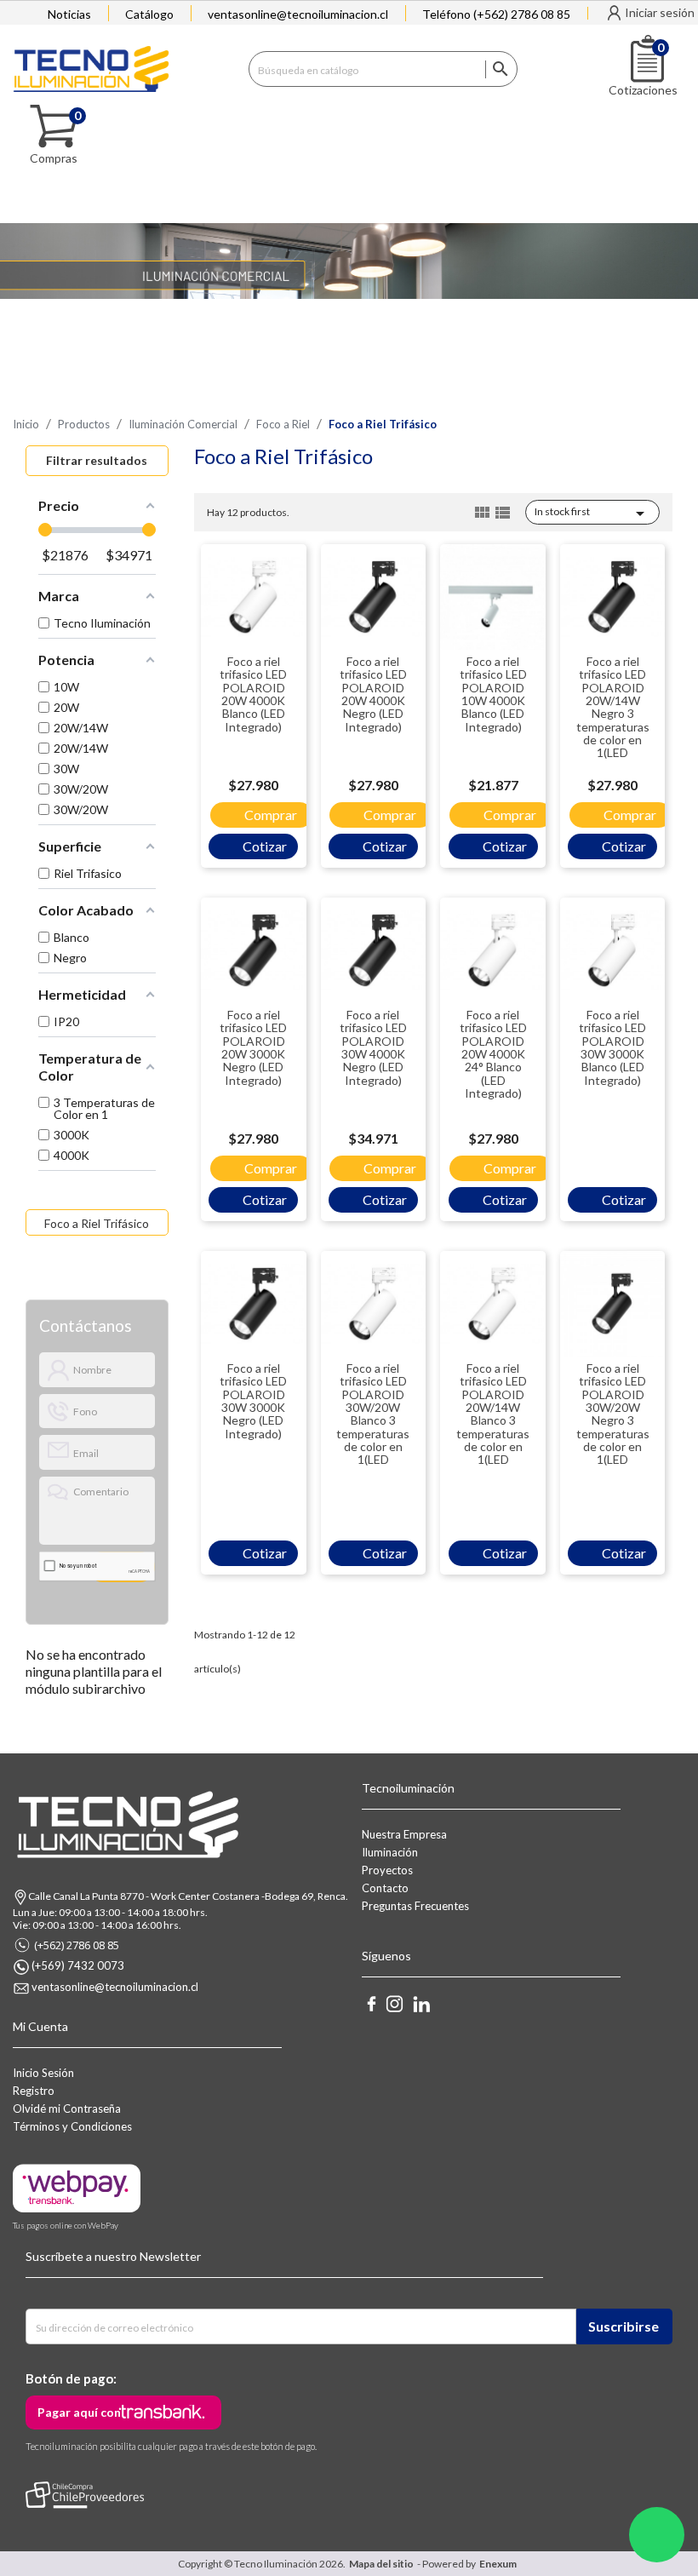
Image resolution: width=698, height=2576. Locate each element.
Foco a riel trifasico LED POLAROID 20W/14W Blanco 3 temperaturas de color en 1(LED (493, 1414)
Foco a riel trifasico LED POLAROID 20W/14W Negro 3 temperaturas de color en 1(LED (613, 707)
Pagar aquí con (79, 2412)
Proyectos (387, 1870)
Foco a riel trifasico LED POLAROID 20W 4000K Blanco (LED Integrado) (253, 694)
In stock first (592, 513)
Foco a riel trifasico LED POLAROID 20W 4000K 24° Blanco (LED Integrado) (493, 1054)
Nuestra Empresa (404, 1834)
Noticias (69, 14)
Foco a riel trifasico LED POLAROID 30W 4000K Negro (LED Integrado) (373, 1047)
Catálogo (149, 14)
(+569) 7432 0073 (78, 1965)
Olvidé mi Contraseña (67, 2108)
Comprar (271, 815)
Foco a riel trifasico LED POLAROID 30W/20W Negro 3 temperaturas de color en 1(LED (613, 1414)
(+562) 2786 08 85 (77, 1945)
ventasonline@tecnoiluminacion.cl (298, 14)
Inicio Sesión (43, 2073)
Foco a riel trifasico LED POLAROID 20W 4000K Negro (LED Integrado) (373, 694)
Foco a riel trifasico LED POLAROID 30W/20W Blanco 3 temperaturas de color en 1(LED (373, 1414)
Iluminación (390, 1852)
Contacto (385, 1888)
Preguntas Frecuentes (415, 1906)
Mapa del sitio (381, 2564)
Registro (34, 2091)
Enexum (500, 2564)
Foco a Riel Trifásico (97, 1223)
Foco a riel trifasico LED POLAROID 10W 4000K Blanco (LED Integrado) (493, 694)
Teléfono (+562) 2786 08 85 (496, 14)
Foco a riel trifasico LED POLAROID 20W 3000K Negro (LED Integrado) (253, 1047)
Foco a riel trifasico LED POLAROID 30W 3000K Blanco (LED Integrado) (612, 1047)
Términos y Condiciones (72, 2126)
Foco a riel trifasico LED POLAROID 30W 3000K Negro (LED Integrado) (253, 1401)
